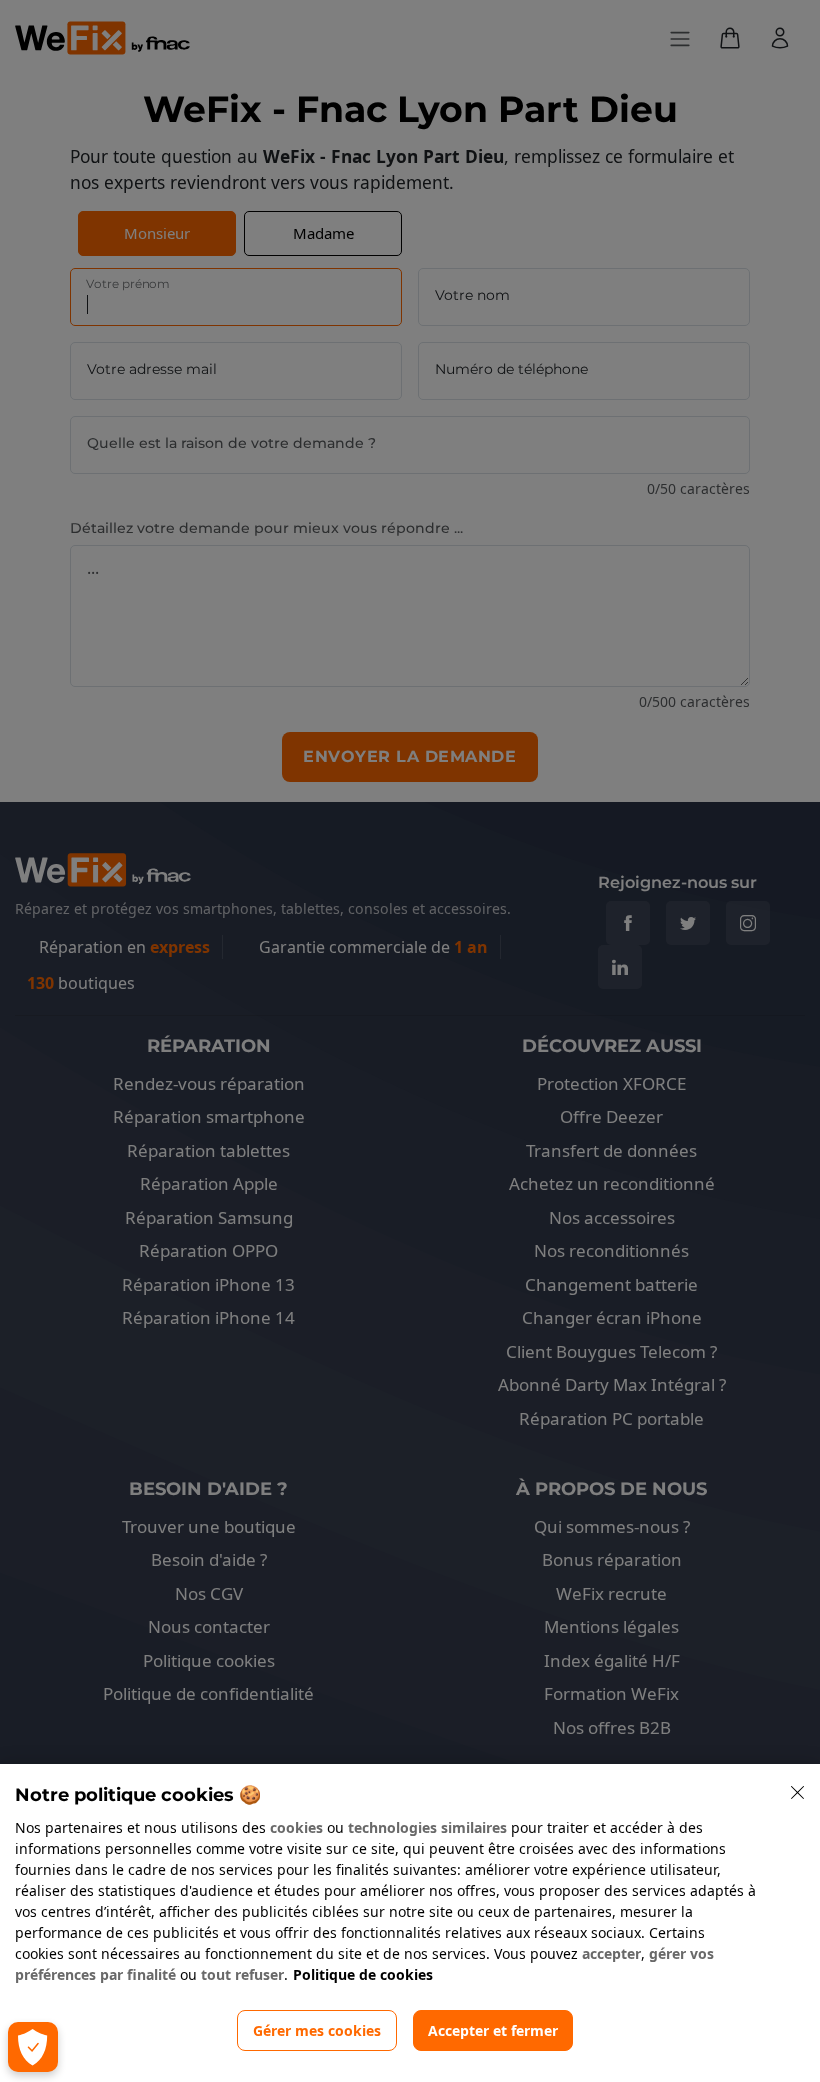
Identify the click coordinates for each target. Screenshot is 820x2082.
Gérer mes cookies (317, 2030)
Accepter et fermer (493, 2030)
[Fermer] (798, 1793)
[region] (410, 1923)
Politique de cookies (363, 1974)
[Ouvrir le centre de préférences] (33, 2047)
